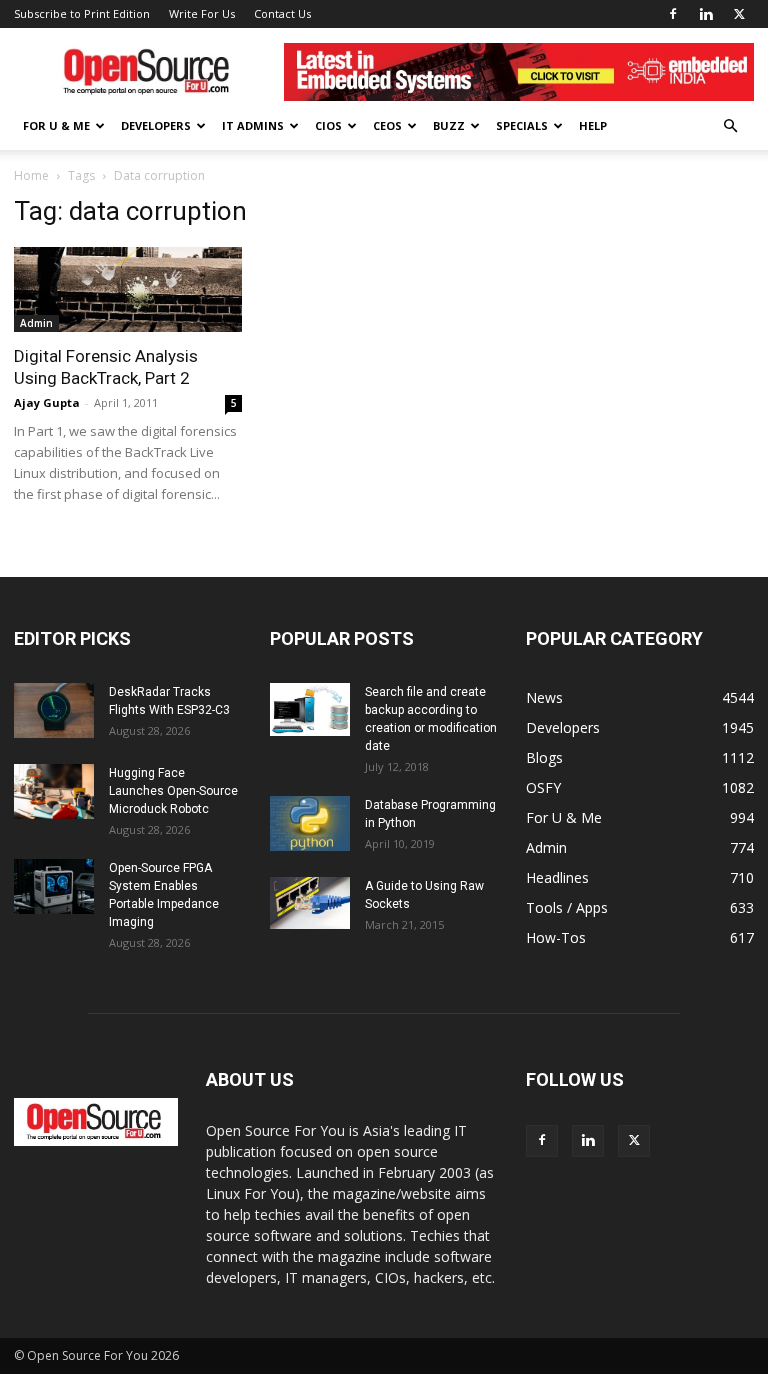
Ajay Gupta (47, 402)
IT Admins (253, 125)
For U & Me (56, 125)
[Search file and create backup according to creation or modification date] (310, 710)
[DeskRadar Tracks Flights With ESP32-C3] (54, 710)
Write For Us (202, 13)
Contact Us (282, 13)
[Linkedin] (706, 14)
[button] (730, 126)
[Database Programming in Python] (310, 823)
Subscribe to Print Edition (82, 13)
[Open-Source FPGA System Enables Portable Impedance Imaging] (54, 886)
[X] (739, 14)
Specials (522, 125)
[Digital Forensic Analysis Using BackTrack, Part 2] (128, 289)
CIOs (328, 125)
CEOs (387, 125)
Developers (156, 125)
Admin (36, 323)
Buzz (449, 125)
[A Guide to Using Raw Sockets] (310, 903)
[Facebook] (673, 14)
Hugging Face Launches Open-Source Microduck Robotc (173, 791)
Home (31, 175)
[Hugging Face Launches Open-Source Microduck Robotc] (54, 791)
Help (593, 125)
